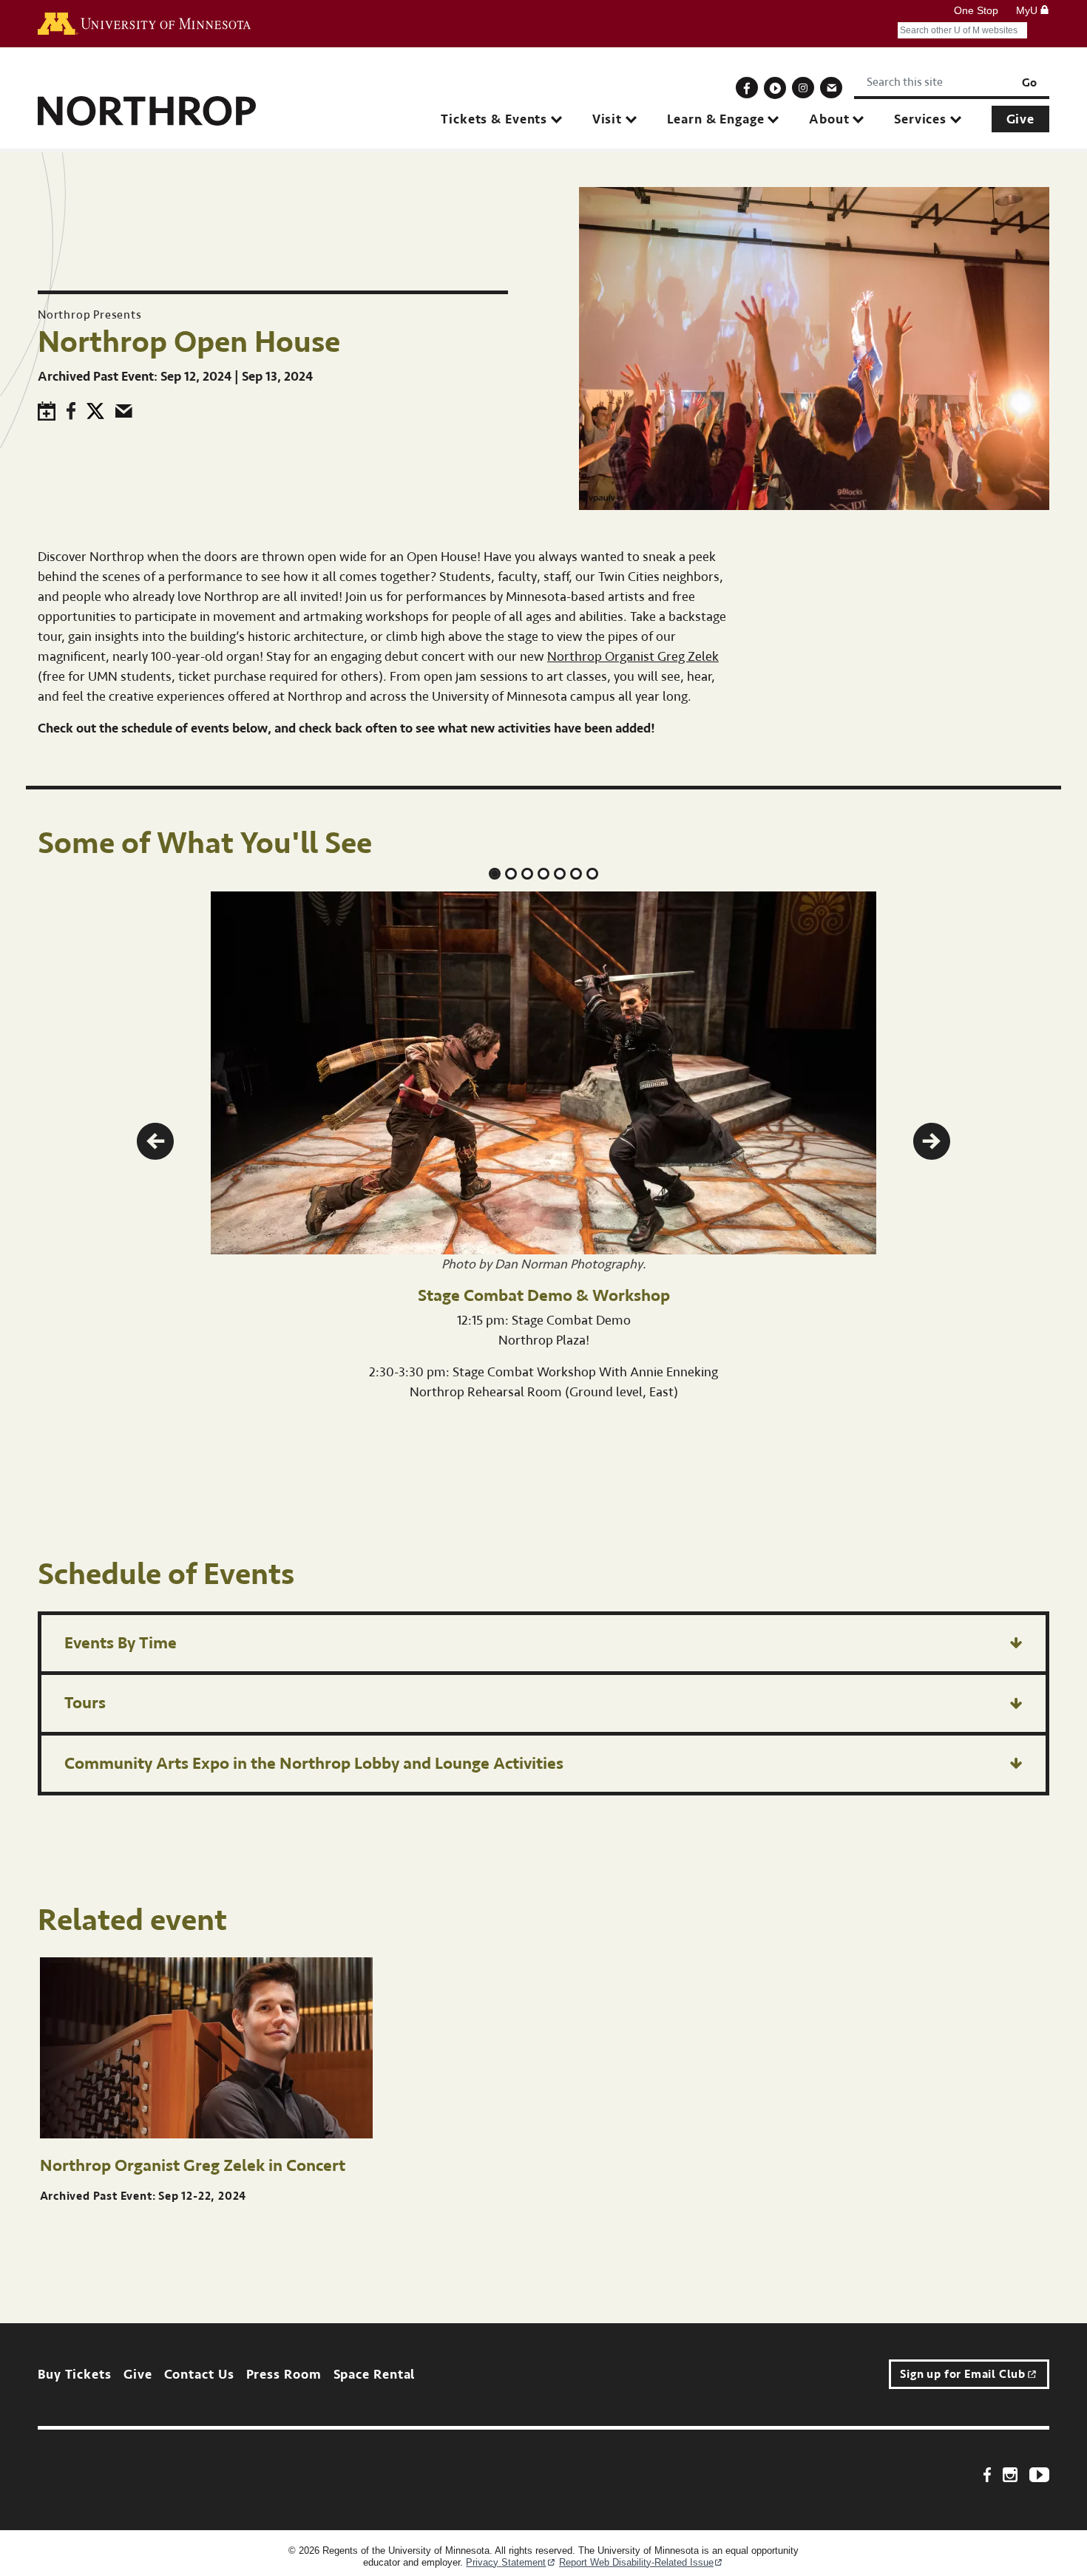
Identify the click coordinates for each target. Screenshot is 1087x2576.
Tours (85, 1703)
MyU (1028, 10)
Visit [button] (607, 119)
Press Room (284, 2375)
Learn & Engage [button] (716, 119)
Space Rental (375, 2375)
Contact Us (199, 2375)
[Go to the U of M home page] (144, 24)
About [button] (829, 119)
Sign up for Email (963, 2374)
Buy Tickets (75, 2375)
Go (1029, 83)
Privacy (506, 2562)
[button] (155, 1141)
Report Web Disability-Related (636, 2562)
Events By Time (121, 1643)
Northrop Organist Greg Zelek (633, 657)
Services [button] (920, 119)
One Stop (976, 10)
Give (1020, 119)
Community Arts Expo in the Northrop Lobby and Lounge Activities (314, 1763)
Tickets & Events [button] (494, 119)
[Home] (147, 105)
